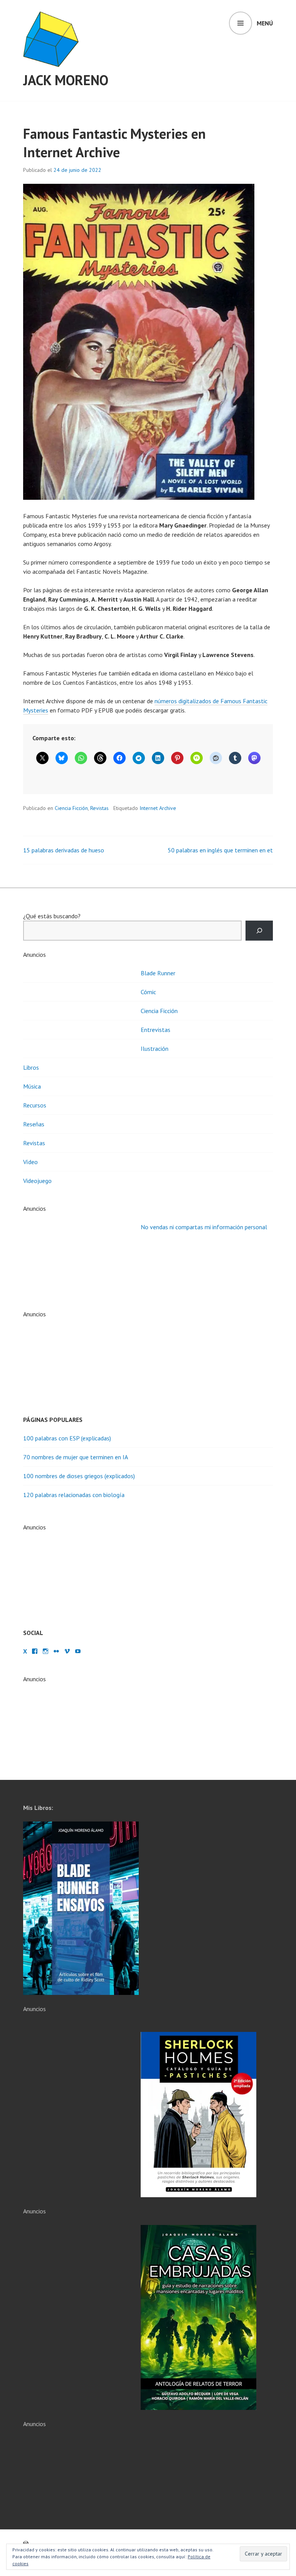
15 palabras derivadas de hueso (64, 850)
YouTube (78, 1651)
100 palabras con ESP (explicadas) (67, 1438)
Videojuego (37, 1181)
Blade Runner (158, 973)
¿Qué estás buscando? (52, 916)
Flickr (56, 1651)
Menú (265, 23)
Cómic (148, 992)
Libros (31, 1067)
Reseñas (34, 1124)
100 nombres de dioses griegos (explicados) (79, 1476)
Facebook (35, 1651)
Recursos (35, 1105)
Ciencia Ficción (71, 808)
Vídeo (30, 1162)
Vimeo (67, 1651)
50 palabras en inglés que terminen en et (220, 850)
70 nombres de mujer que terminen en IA (76, 1457)
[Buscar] (259, 931)
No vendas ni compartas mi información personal (204, 1227)
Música (32, 1086)
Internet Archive (158, 808)
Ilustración (155, 1049)
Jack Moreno (66, 80)
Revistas (99, 808)
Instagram (45, 1651)
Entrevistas (156, 1030)
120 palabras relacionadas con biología (74, 1495)
